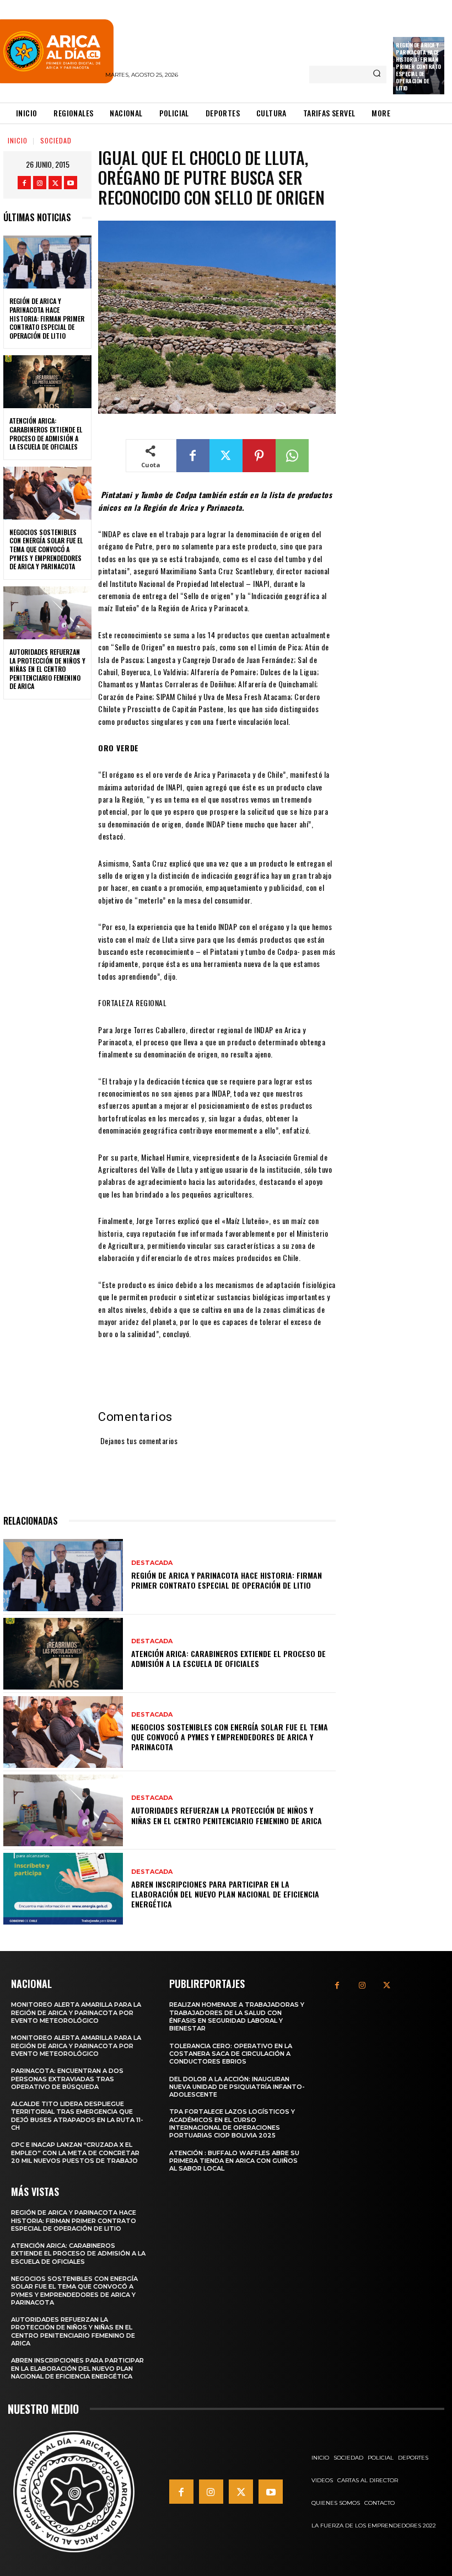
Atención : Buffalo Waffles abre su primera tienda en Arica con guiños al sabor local (234, 2161)
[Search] (377, 74)
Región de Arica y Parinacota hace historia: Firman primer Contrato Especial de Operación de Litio (418, 66)
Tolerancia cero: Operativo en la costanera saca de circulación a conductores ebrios (231, 2054)
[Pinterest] (259, 456)
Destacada (152, 1563)
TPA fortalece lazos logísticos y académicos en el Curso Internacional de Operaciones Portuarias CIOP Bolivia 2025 (232, 2123)
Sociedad (56, 140)
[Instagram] (40, 183)
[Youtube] (71, 183)
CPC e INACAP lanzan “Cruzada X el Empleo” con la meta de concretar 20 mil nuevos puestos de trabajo (75, 2153)
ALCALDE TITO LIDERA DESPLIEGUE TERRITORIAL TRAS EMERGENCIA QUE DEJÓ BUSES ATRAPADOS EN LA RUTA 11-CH (77, 2116)
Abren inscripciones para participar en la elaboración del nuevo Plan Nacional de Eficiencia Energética (225, 1894)
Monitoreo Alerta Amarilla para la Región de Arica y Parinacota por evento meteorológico (76, 2013)
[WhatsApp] (292, 456)
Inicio (18, 140)
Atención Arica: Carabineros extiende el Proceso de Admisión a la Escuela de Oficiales (46, 434)
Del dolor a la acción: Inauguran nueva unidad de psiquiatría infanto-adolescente (237, 2087)
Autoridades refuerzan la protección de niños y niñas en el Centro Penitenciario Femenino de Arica (47, 669)
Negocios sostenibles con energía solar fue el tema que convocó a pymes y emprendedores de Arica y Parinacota (46, 549)
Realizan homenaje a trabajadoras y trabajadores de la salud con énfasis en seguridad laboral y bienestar (237, 2016)
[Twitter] (55, 183)
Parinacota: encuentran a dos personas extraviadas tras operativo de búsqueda (67, 2079)
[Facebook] (24, 183)
